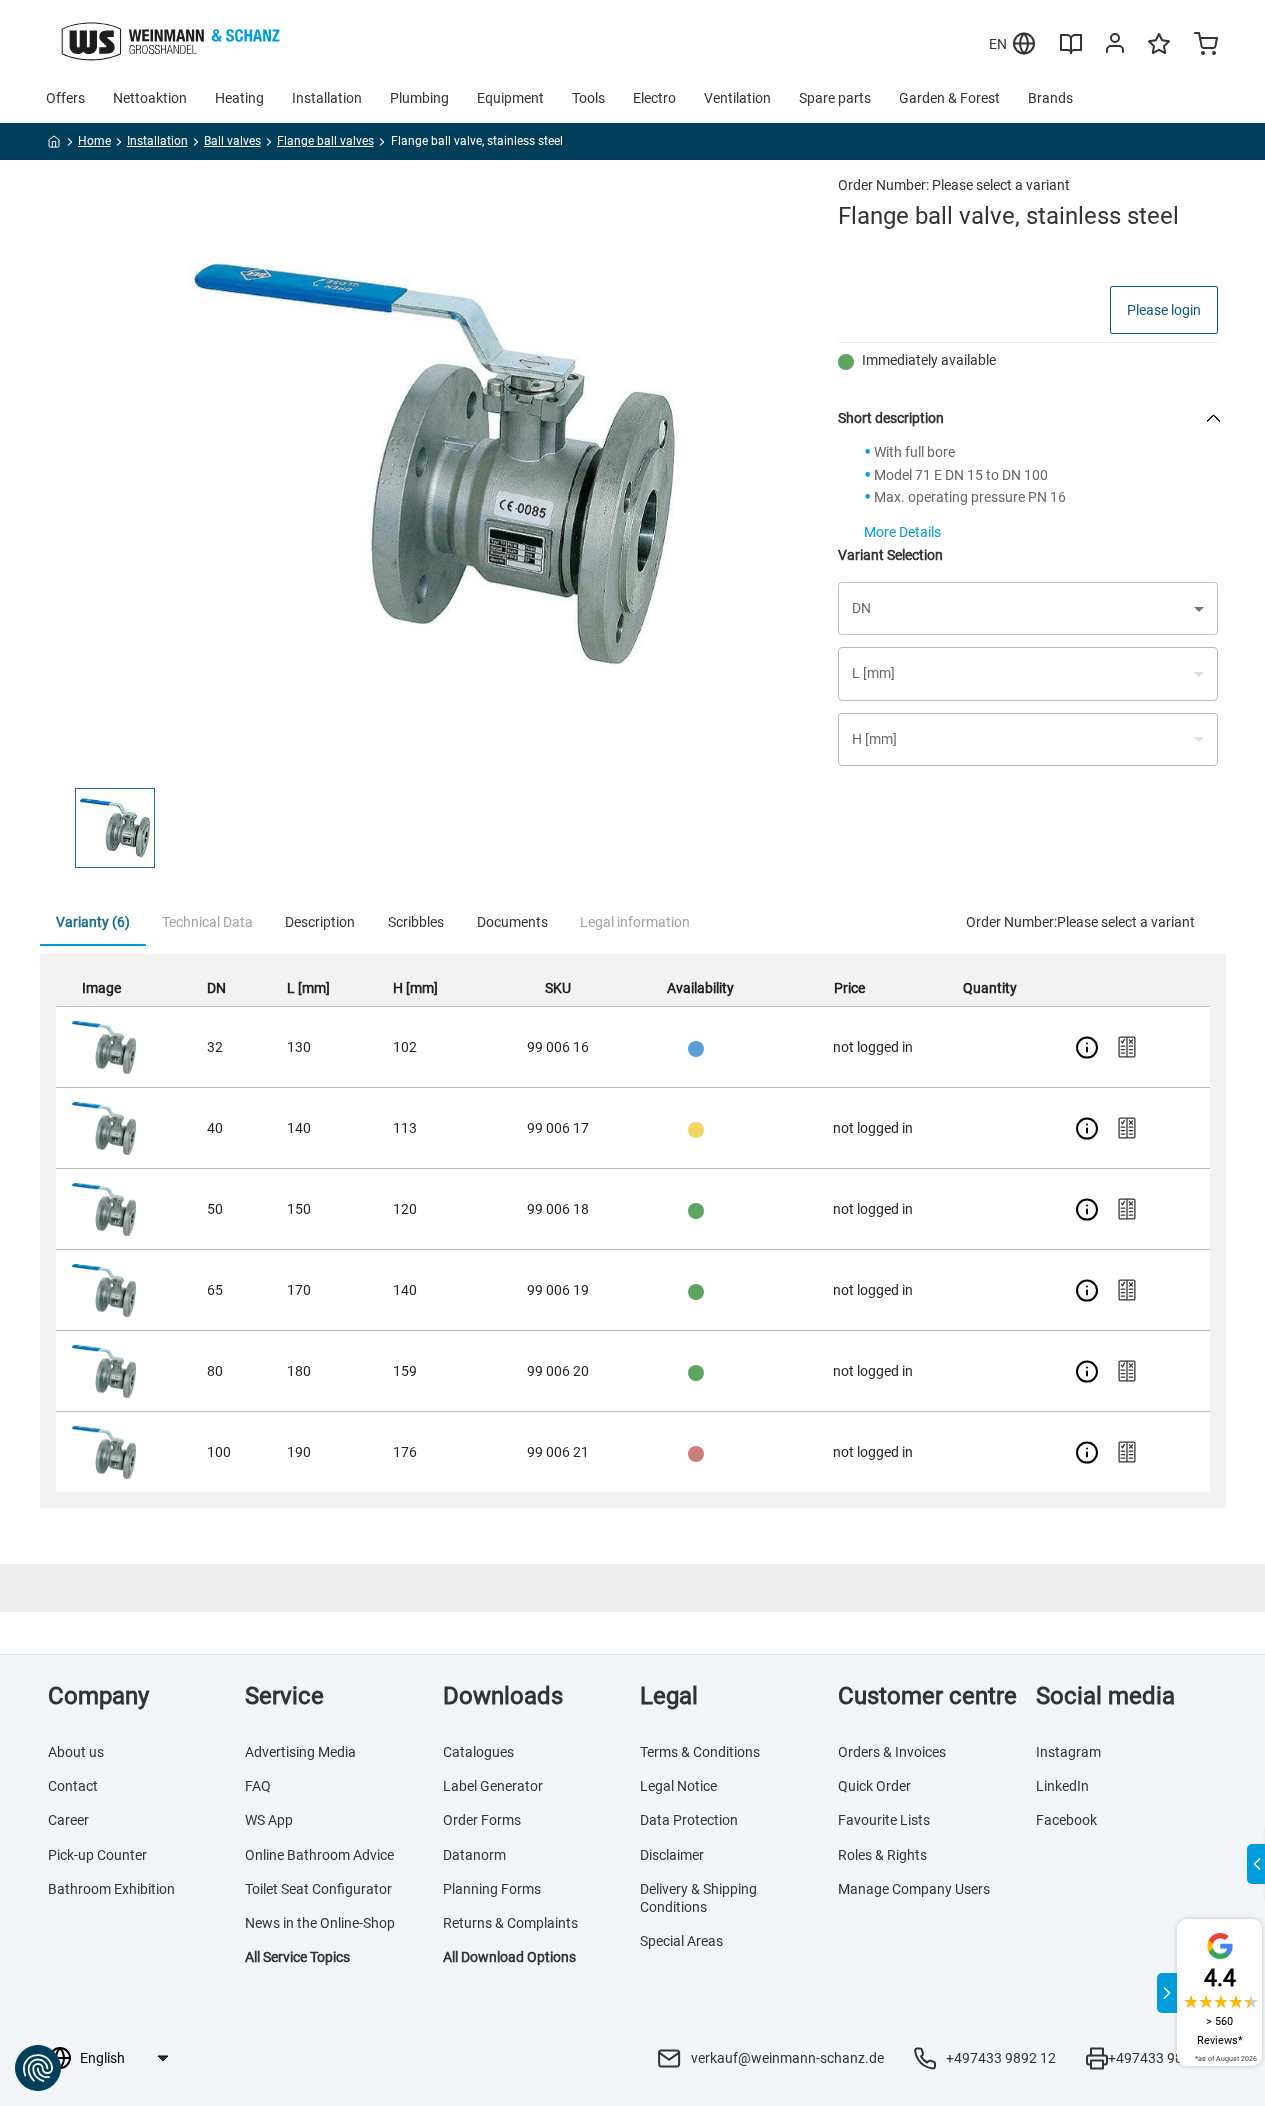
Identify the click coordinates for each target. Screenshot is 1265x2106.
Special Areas (681, 1941)
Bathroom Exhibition (111, 1889)
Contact (73, 1786)
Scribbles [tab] (416, 922)
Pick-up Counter (97, 1855)
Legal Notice (678, 1786)
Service (284, 1696)
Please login (1164, 310)
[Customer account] (1115, 47)
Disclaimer (672, 1855)
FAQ (258, 1786)
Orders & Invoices (892, 1752)
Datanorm (474, 1855)
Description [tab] (320, 922)
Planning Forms (492, 1889)
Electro (654, 98)
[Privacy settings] (38, 2068)
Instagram (1068, 1752)
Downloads (503, 1696)
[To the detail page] (1087, 1047)
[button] (115, 828)
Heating (239, 98)
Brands (1050, 98)
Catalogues (478, 1752)
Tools (588, 98)
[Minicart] (1206, 46)
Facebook (1066, 1820)
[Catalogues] (1071, 51)
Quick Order (874, 1786)
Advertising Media (300, 1752)
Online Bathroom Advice (319, 1855)
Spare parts (835, 98)
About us (76, 1752)
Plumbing (419, 98)
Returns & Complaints (510, 1923)
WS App (269, 1820)
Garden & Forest (949, 98)
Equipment (510, 98)
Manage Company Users (914, 1889)
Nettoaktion (150, 98)
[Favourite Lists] (1159, 53)
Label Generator (493, 1786)
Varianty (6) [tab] (93, 922)
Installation (327, 98)
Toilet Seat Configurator (318, 1889)
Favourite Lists (884, 1820)
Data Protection (689, 1820)
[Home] (54, 145)
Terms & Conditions (700, 1752)
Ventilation (737, 98)
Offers (65, 98)
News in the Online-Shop (320, 1923)
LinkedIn (1062, 1786)
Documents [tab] (512, 922)
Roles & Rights (882, 1855)
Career (68, 1820)
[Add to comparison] (1127, 1047)
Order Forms (482, 1820)
